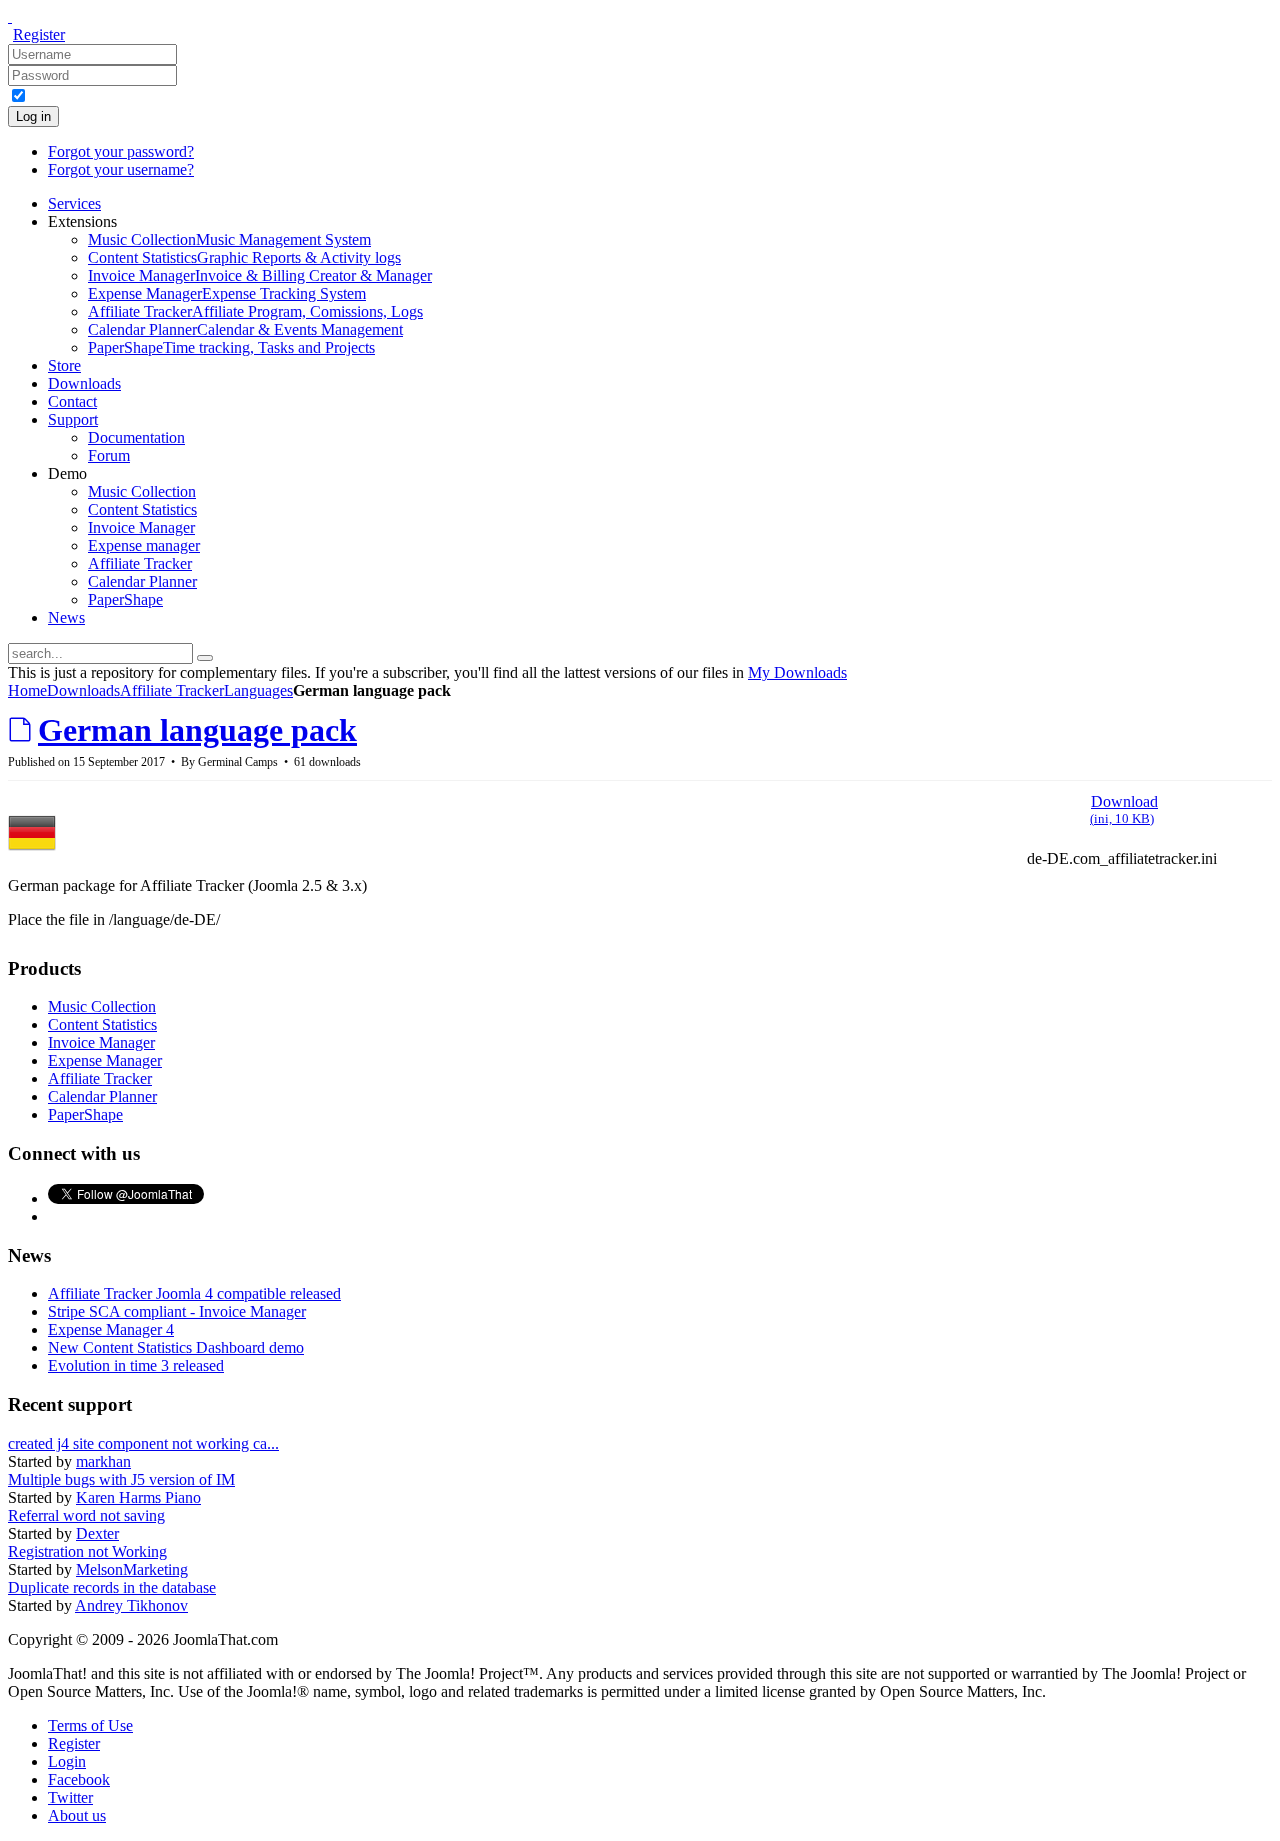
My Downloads (797, 672)
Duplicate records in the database (112, 1587)
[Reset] (205, 658)
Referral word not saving (86, 1515)
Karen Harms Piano (138, 1497)
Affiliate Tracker (172, 690)
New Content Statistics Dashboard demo (176, 1347)
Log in (33, 116)
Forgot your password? (121, 151)
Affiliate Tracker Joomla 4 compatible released (194, 1293)
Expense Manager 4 (111, 1329)
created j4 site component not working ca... (143, 1443)
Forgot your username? (121, 169)
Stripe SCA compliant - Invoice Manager (177, 1311)
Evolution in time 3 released (136, 1365)
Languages (258, 690)
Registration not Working (87, 1551)
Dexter (97, 1533)
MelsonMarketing (132, 1569)
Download (1124, 809)
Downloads (83, 690)
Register (39, 34)
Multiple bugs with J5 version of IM (121, 1479)
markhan (103, 1461)
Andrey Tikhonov (131, 1605)
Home (27, 690)
